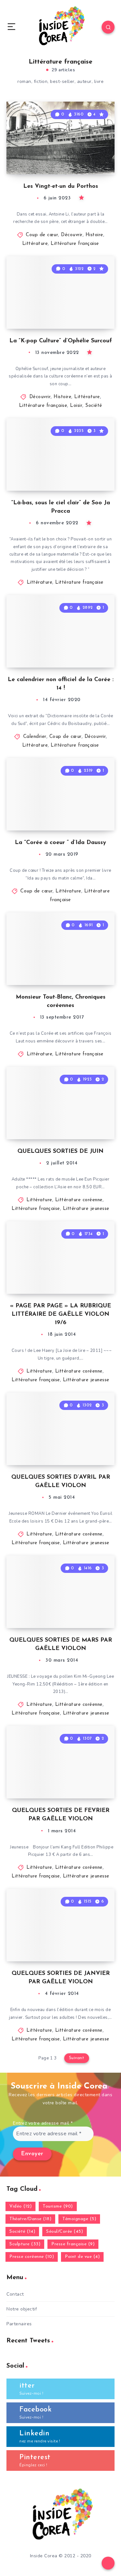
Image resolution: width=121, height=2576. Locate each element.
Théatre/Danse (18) (30, 2219)
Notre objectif (22, 2309)
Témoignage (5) (79, 2219)
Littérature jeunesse (86, 1209)
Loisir (76, 406)
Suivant (77, 2058)
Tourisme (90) (58, 2206)
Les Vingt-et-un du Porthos (61, 186)
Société (94, 406)
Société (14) (22, 2232)
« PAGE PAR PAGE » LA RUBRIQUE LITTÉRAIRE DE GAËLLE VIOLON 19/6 (60, 1314)
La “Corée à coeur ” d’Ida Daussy (60, 843)
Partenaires (19, 2324)
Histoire (94, 235)
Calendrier (35, 737)
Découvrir (72, 235)
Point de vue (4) (82, 2257)
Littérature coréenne (79, 1200)
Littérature (35, 244)
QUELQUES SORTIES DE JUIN (60, 1152)
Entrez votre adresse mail (43, 2123)
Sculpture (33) (25, 2244)
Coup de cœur (42, 235)
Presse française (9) (73, 2244)
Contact (15, 2294)
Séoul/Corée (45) (65, 2232)
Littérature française (75, 244)
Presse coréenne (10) (32, 2257)
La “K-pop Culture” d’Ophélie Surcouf (61, 341)
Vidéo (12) (20, 2206)
